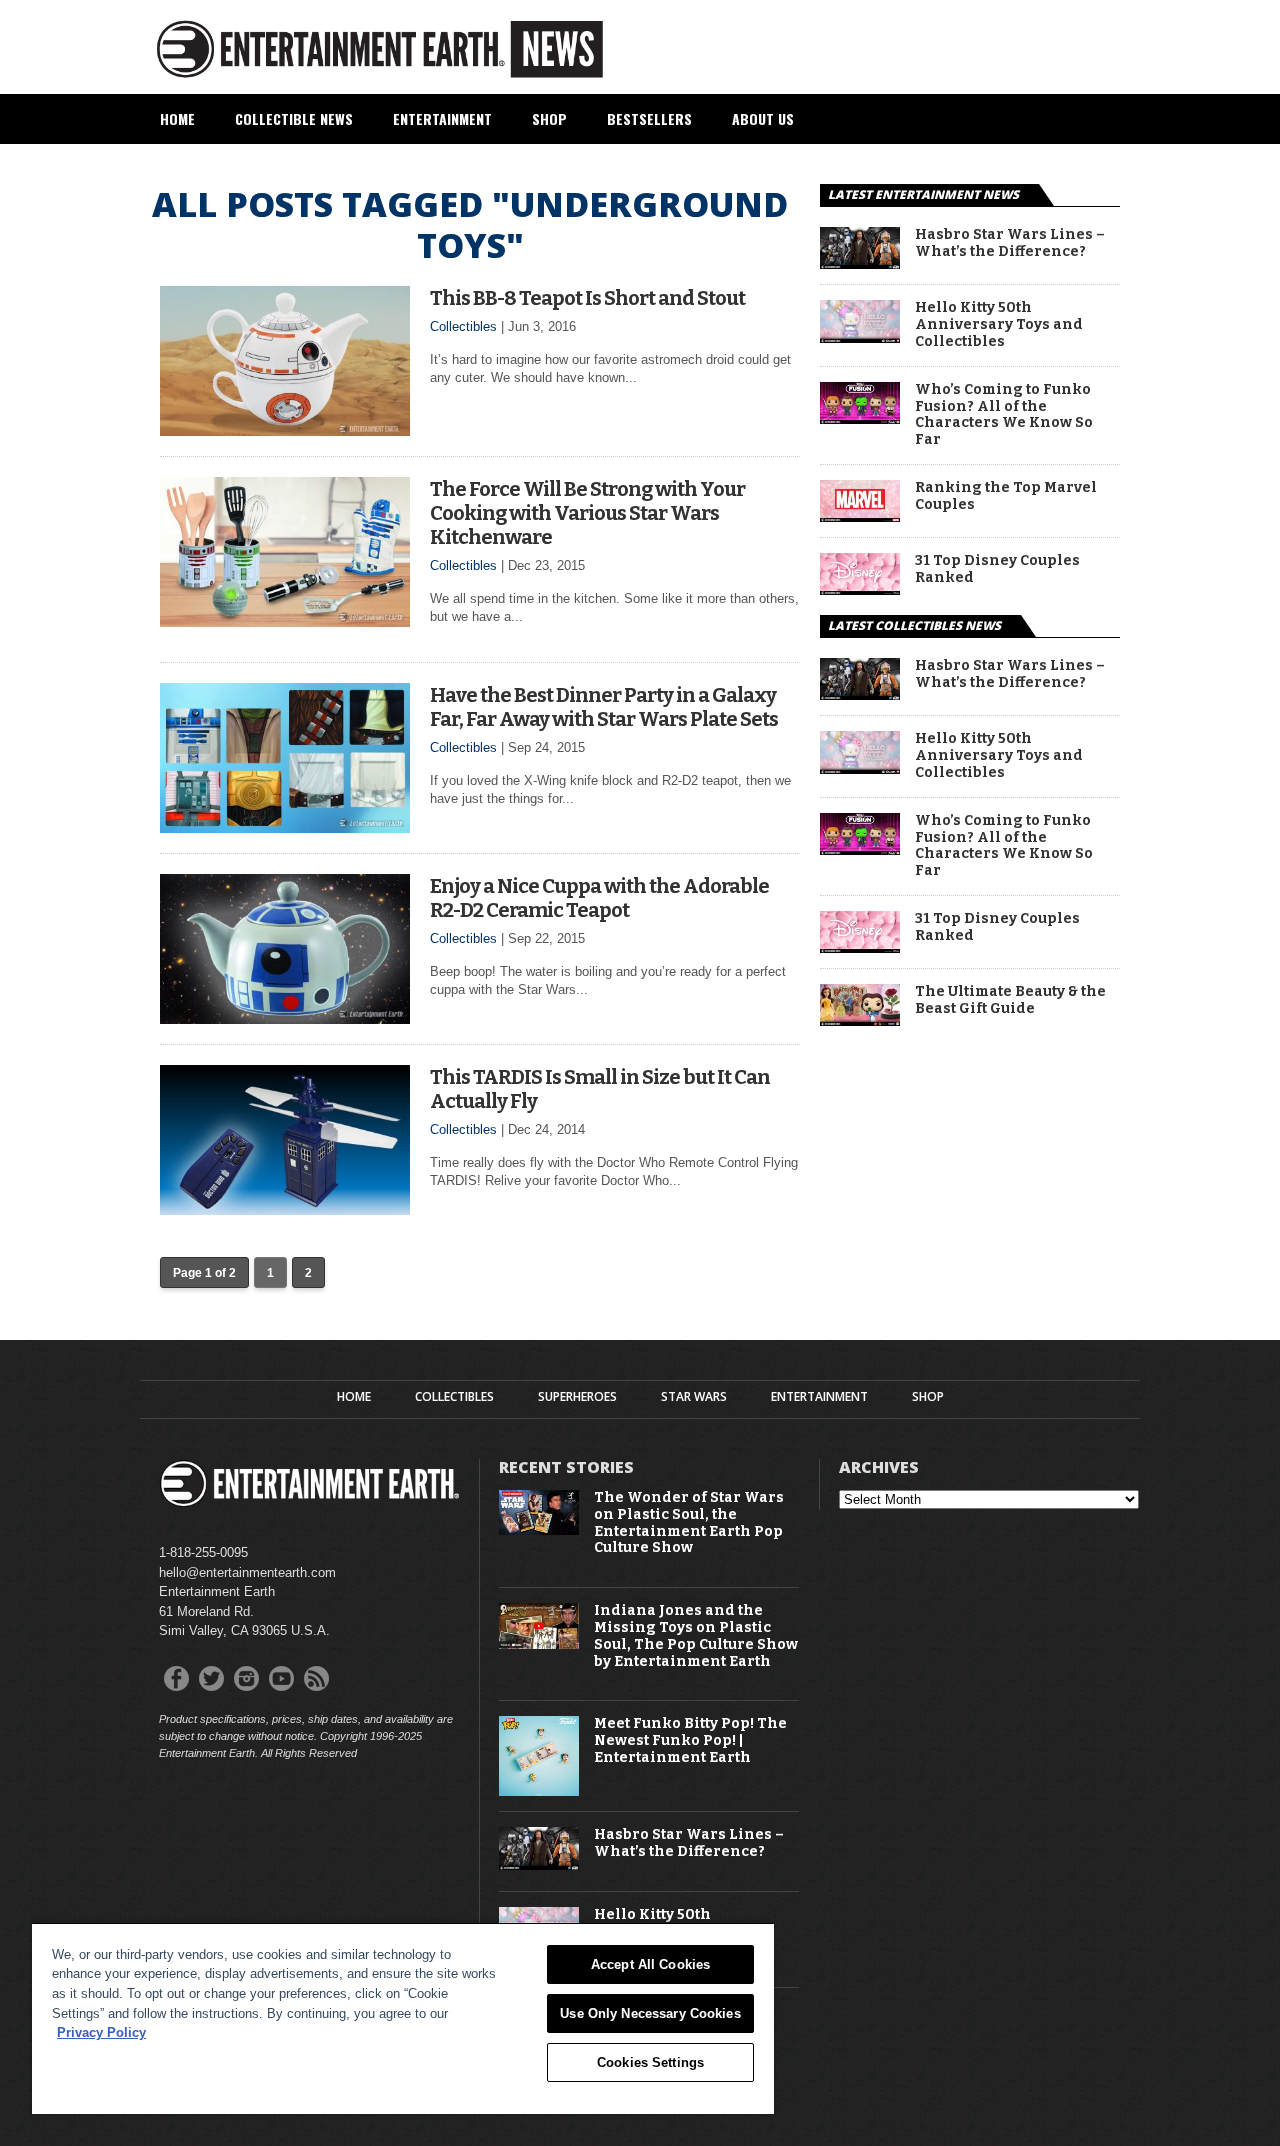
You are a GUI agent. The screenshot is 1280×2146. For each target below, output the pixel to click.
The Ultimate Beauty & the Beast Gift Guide (1010, 1000)
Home (177, 118)
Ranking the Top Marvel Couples (1006, 496)
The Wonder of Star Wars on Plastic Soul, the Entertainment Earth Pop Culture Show (689, 1523)
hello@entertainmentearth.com (247, 1572)
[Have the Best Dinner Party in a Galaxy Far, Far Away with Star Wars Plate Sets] (285, 827)
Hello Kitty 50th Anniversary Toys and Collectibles (999, 325)
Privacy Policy (101, 2032)
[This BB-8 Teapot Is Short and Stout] (285, 430)
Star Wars (694, 1397)
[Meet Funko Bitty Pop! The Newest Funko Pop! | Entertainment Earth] (539, 1791)
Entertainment (442, 118)
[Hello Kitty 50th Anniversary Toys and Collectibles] (860, 337)
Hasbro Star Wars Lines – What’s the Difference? (1010, 243)
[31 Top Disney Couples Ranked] (860, 589)
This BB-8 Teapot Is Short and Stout (587, 298)
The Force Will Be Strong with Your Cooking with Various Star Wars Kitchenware (587, 513)
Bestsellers (649, 118)
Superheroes (577, 1397)
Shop (549, 118)
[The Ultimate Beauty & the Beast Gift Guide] (860, 1020)
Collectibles (463, 326)
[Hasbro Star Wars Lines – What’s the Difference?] (860, 263)
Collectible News (294, 118)
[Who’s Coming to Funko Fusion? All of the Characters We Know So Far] (860, 418)
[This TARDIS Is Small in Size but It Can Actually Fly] (285, 1209)
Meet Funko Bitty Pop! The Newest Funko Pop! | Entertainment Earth (690, 1741)
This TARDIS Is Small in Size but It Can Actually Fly (600, 1089)
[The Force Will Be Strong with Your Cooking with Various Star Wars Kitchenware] (285, 621)
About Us (763, 118)
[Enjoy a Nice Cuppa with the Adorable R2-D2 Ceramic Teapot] (285, 1018)
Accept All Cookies (650, 1964)
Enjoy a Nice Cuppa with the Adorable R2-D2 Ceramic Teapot (599, 898)
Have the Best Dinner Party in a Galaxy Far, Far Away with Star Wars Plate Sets (604, 707)
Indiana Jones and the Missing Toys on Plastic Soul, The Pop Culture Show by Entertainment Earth (696, 1636)
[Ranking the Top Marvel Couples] (860, 516)
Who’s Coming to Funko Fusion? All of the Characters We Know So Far (1004, 415)
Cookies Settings (650, 2062)
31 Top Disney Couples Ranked (997, 569)
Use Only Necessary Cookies (650, 2013)
